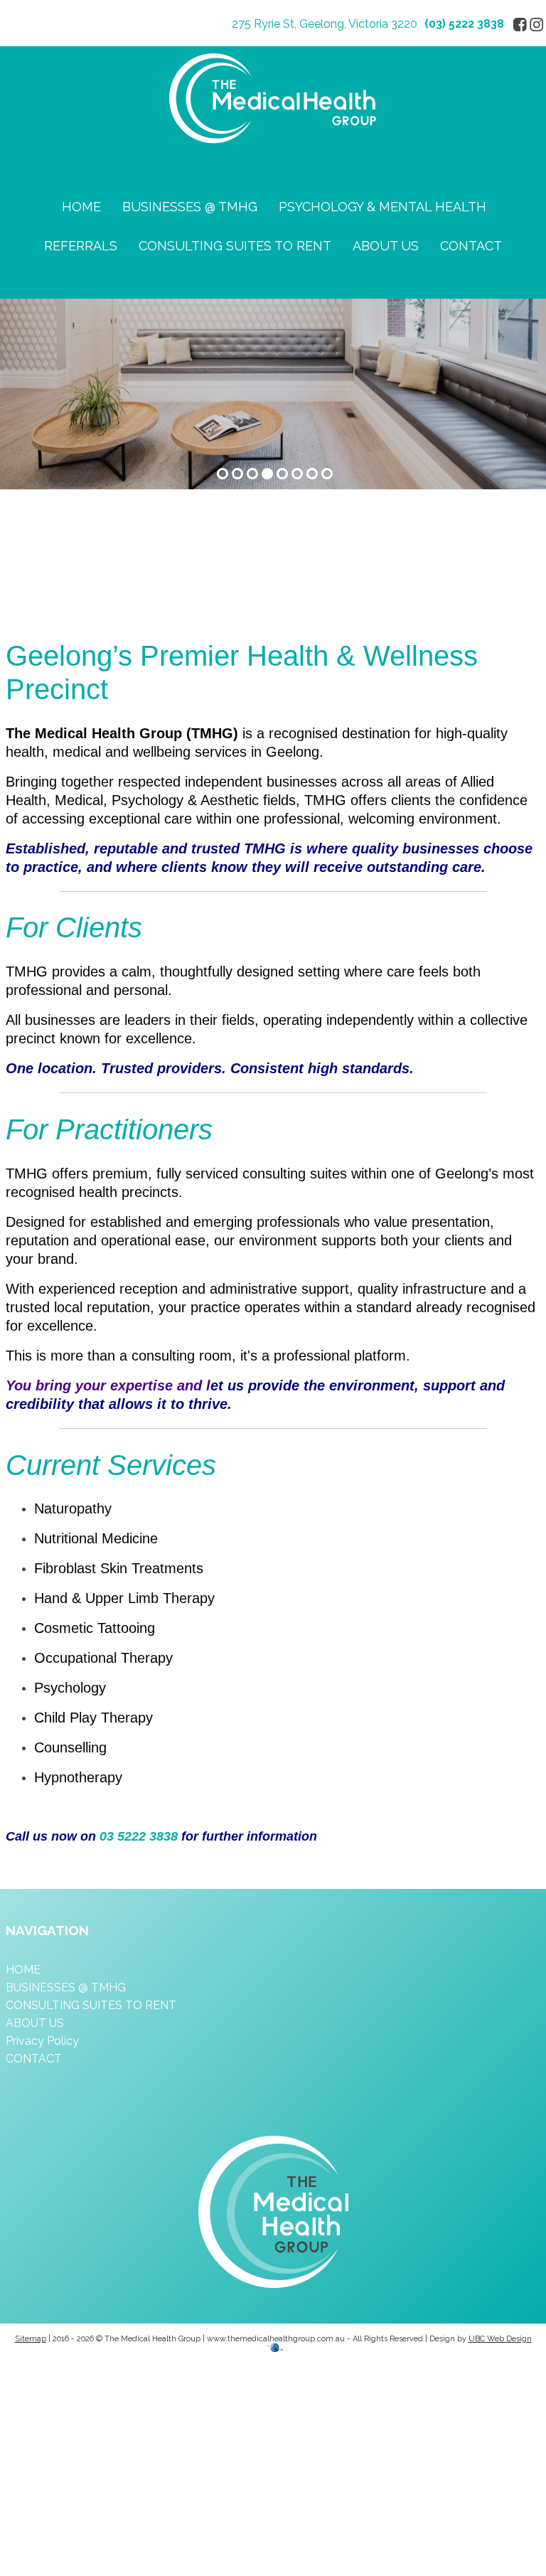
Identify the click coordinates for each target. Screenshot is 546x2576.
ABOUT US (386, 246)
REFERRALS (81, 246)
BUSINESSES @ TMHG (190, 207)
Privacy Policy (42, 2041)
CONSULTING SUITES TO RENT (235, 246)
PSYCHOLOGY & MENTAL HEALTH (382, 207)
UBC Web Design (500, 2339)
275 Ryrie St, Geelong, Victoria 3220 (325, 24)
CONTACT (471, 246)
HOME (81, 207)
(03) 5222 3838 (464, 24)
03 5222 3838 (139, 1836)
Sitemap (31, 2339)
